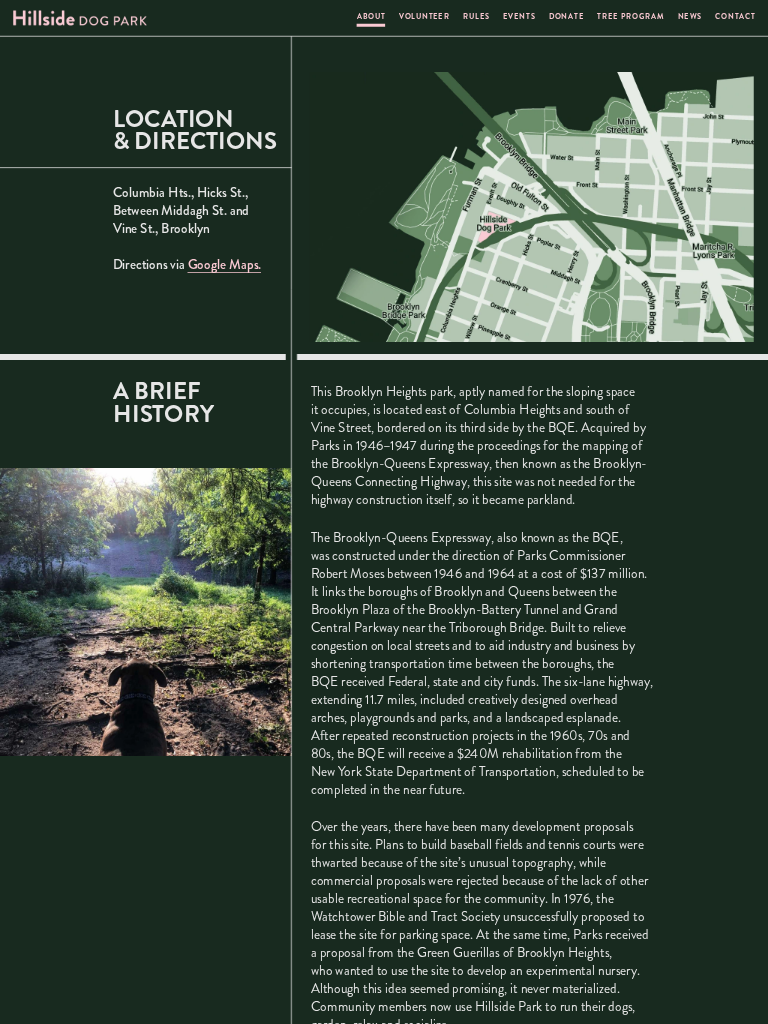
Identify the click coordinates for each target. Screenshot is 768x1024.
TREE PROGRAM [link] (631, 17)
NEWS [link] (690, 17)
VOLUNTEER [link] (424, 17)
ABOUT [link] (371, 17)
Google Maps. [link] (225, 264)
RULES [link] (477, 17)
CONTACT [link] (736, 17)
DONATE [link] (566, 17)
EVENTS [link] (519, 17)
